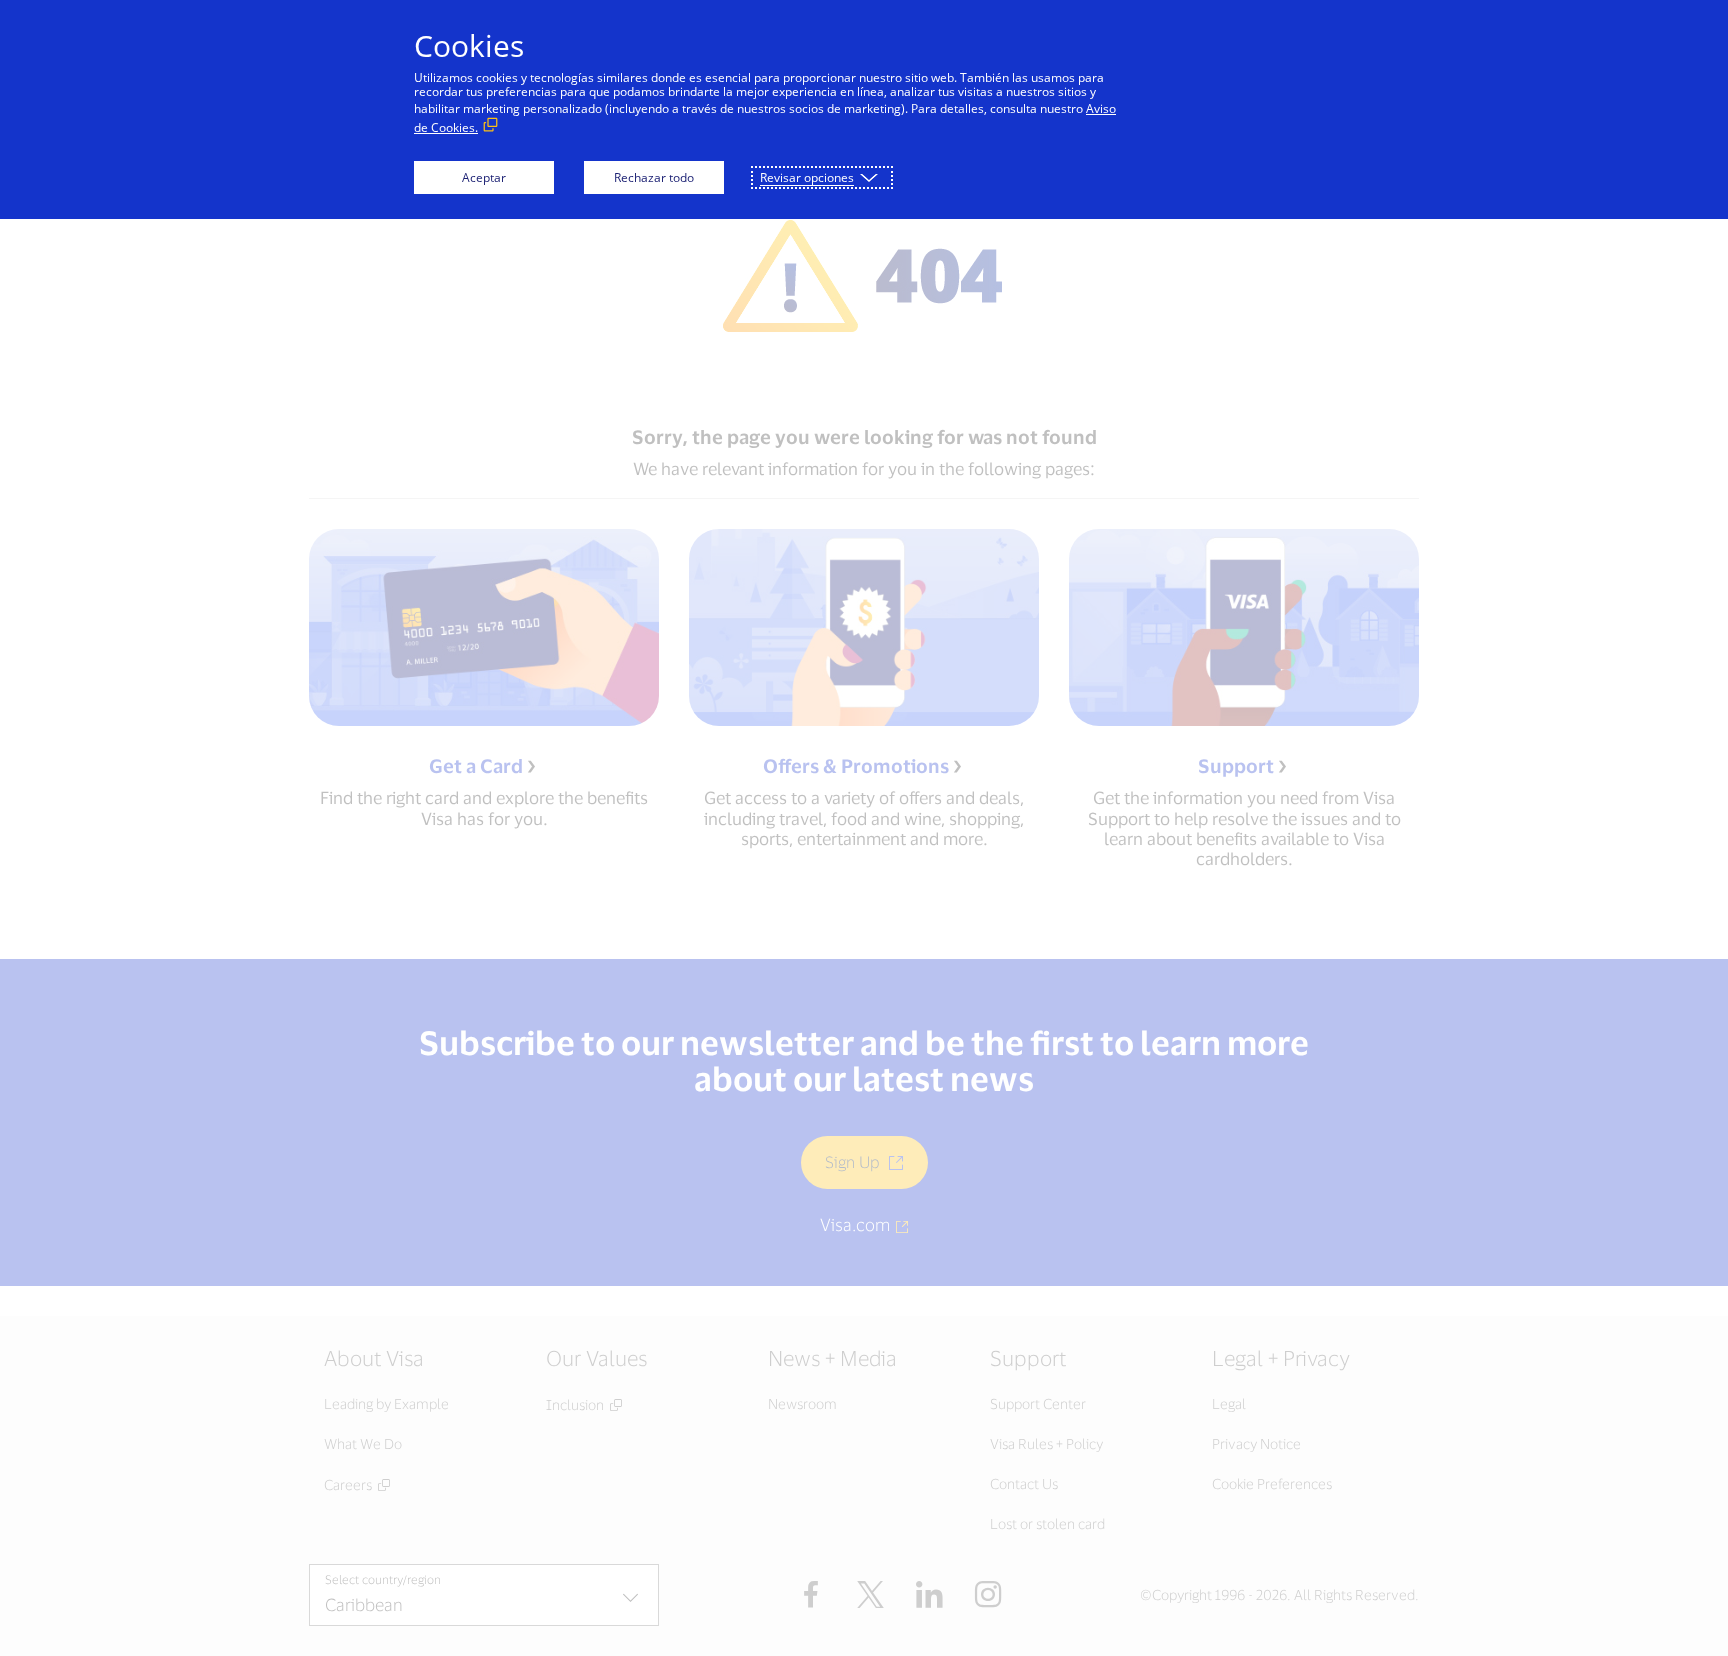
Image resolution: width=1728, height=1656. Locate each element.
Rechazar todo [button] (654, 177)
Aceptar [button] (484, 177)
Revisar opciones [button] (807, 177)
